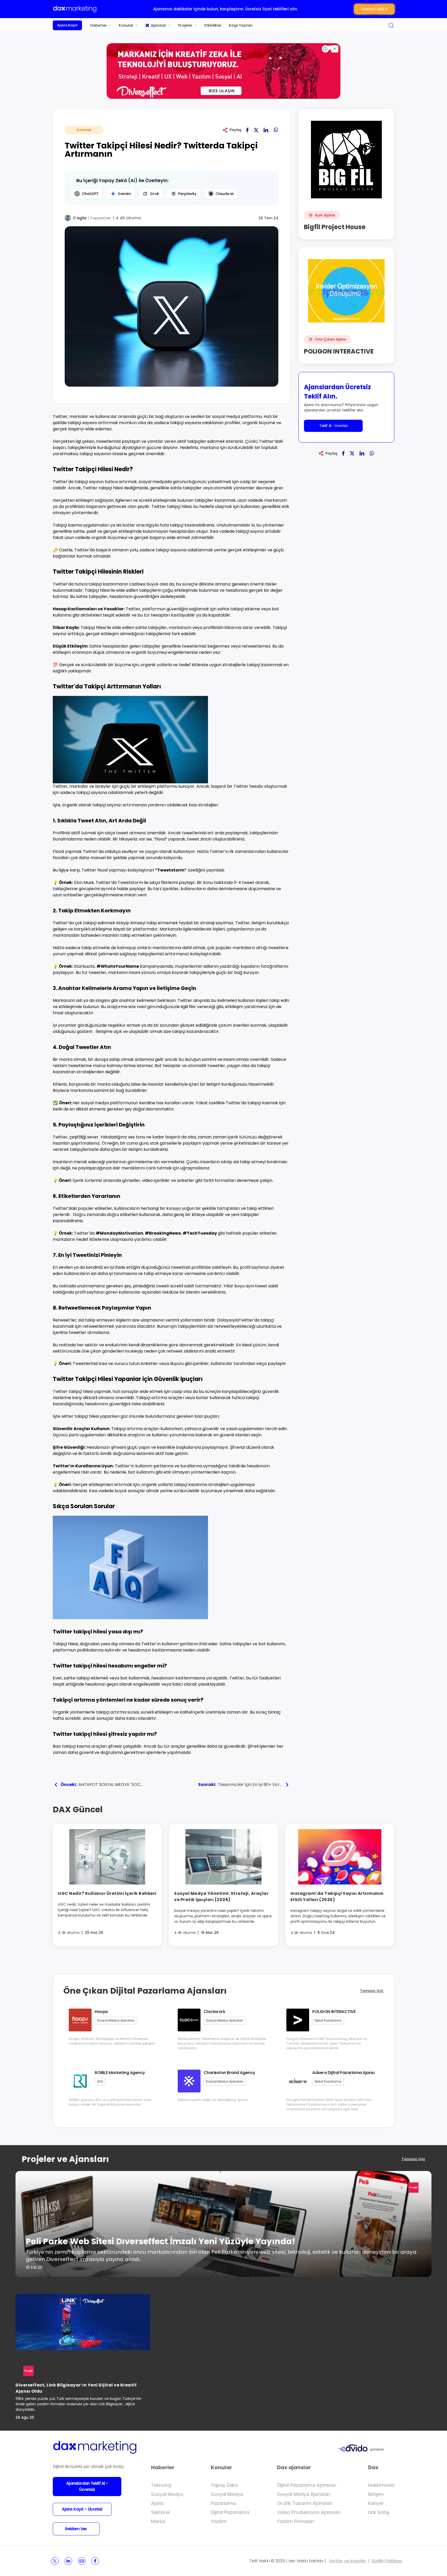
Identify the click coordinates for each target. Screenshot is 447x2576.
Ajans (157, 2503)
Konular (126, 25)
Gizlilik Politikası (387, 2561)
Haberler (99, 25)
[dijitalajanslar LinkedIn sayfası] (68, 2561)
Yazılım (219, 2521)
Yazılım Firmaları (296, 2521)
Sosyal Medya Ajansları (304, 2494)
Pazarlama (223, 2503)
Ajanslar (159, 25)
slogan (102, 1000)
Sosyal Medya (167, 2494)
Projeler (185, 25)
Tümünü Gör (372, 1991)
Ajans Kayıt (67, 25)
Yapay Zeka (224, 2485)
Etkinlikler (213, 25)
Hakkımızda (381, 2485)
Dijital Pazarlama (230, 2512)
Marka (158, 2521)
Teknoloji (161, 2485)
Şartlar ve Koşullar (348, 2561)
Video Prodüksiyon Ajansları (309, 2512)
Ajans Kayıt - (82, 2509)
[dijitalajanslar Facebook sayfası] (95, 2561)
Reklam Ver (76, 2529)
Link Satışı (379, 2512)
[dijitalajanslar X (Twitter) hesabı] (55, 2561)
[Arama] (391, 25)
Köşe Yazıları (241, 25)
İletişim (376, 2494)
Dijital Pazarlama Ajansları (307, 2485)
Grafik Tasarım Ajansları (305, 2503)
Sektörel (160, 2512)
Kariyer (376, 2503)
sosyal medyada (155, 482)
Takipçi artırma (152, 1398)
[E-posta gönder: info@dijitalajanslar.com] (82, 2561)
